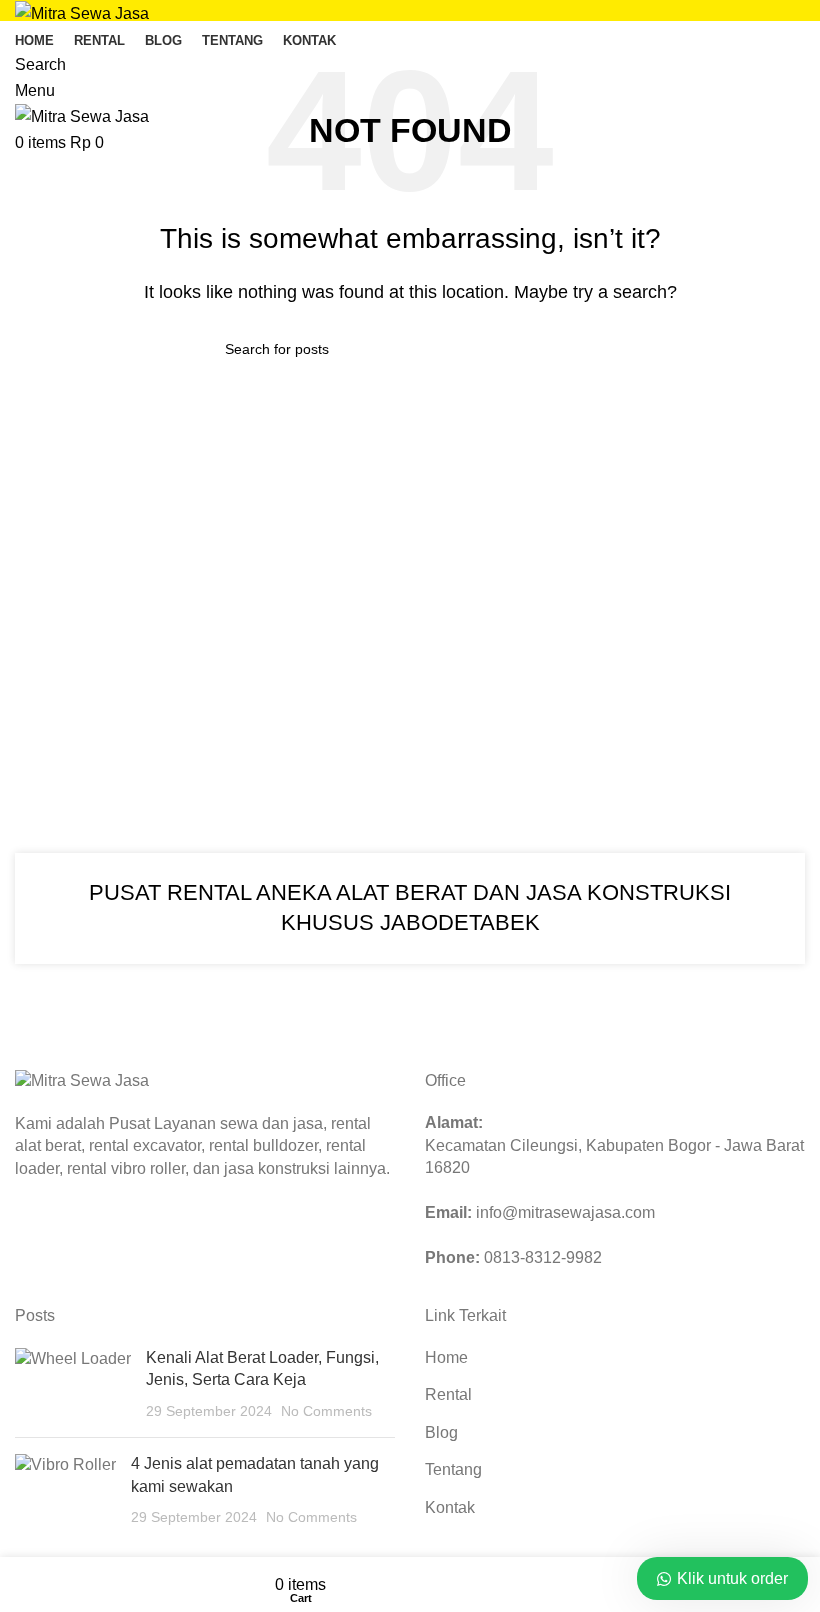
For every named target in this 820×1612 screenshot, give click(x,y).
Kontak (450, 1507)
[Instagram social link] (85, 1237)
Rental (448, 1394)
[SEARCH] (587, 349)
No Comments (326, 1411)
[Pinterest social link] (137, 1237)
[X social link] (59, 1237)
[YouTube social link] (111, 1237)
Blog (441, 1432)
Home (446, 1357)
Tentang (453, 1469)
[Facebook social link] (33, 1237)
